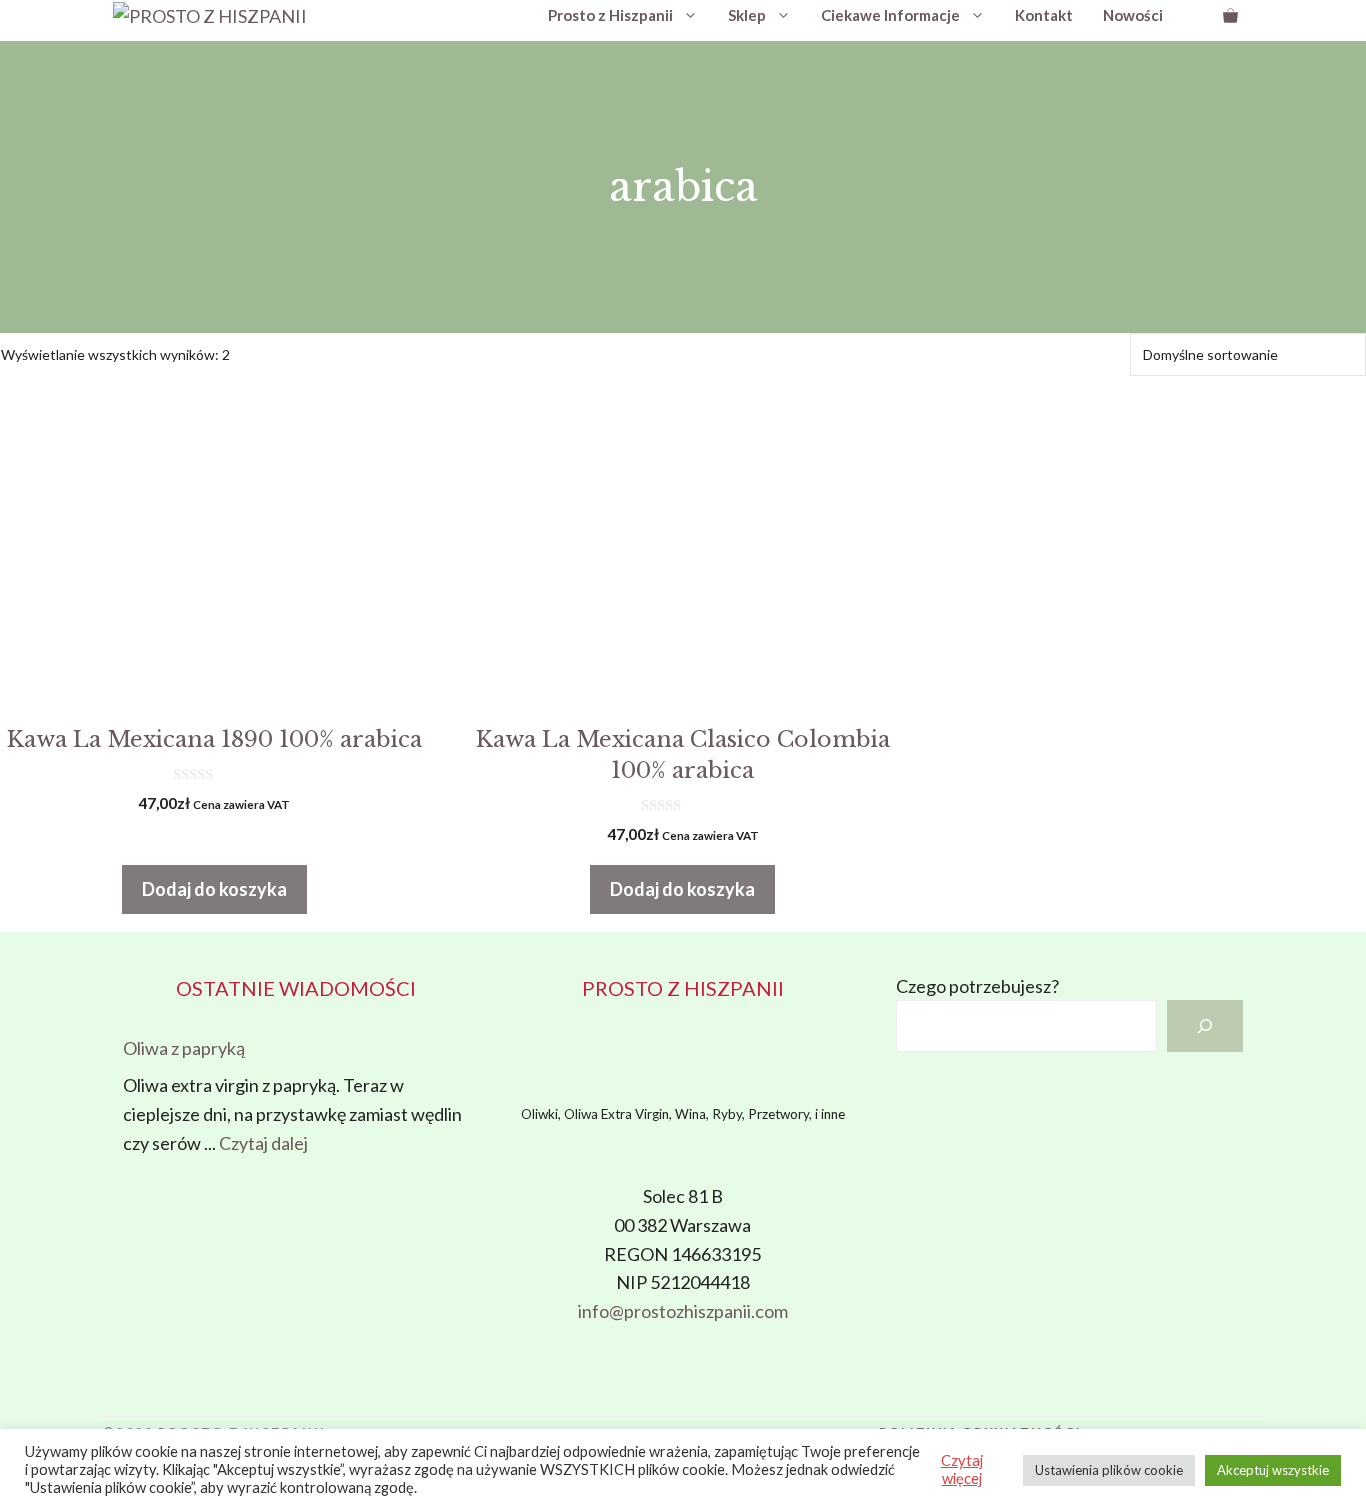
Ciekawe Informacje (890, 15)
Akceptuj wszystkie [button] (1273, 1470)
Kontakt (1044, 15)
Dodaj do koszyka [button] (214, 889)
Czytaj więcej (962, 1469)
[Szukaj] (1205, 1026)
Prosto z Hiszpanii (610, 15)
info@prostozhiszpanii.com (683, 1311)
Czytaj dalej (263, 1143)
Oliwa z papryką (184, 1048)
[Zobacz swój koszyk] (1230, 15)
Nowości (1133, 15)
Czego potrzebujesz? (977, 986)
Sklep (747, 15)
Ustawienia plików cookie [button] (1109, 1470)
